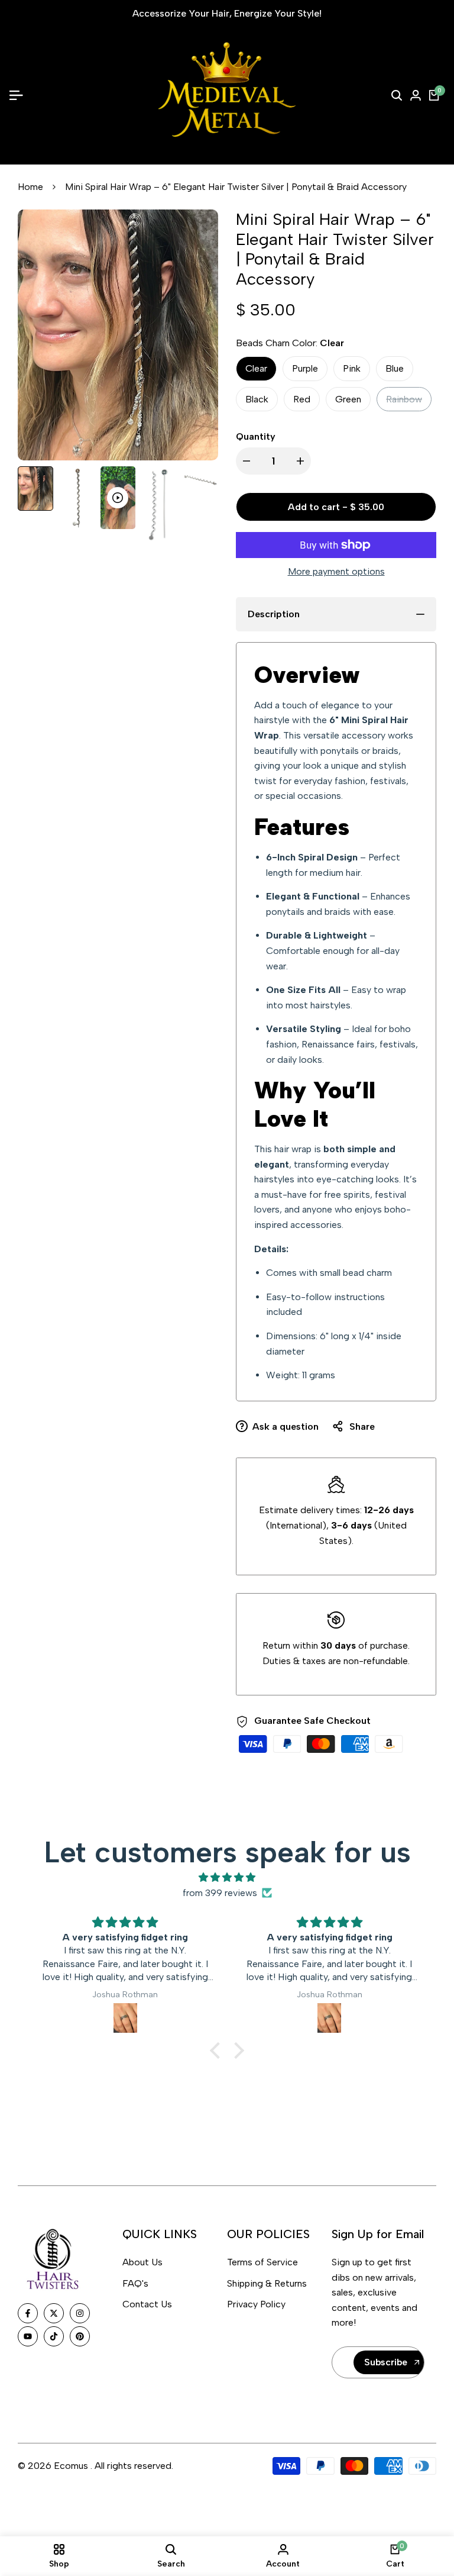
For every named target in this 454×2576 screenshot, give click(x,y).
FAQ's (135, 2283)
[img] (227, 1878)
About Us (142, 2262)
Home (30, 187)
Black (257, 399)
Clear (256, 368)
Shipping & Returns (267, 2283)
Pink (352, 368)
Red (302, 399)
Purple (305, 368)
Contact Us (147, 2304)
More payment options (336, 571)
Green (348, 399)
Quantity (256, 436)
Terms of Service (262, 2262)
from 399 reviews (220, 1893)
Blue (395, 368)
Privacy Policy (256, 2304)
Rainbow (404, 402)
